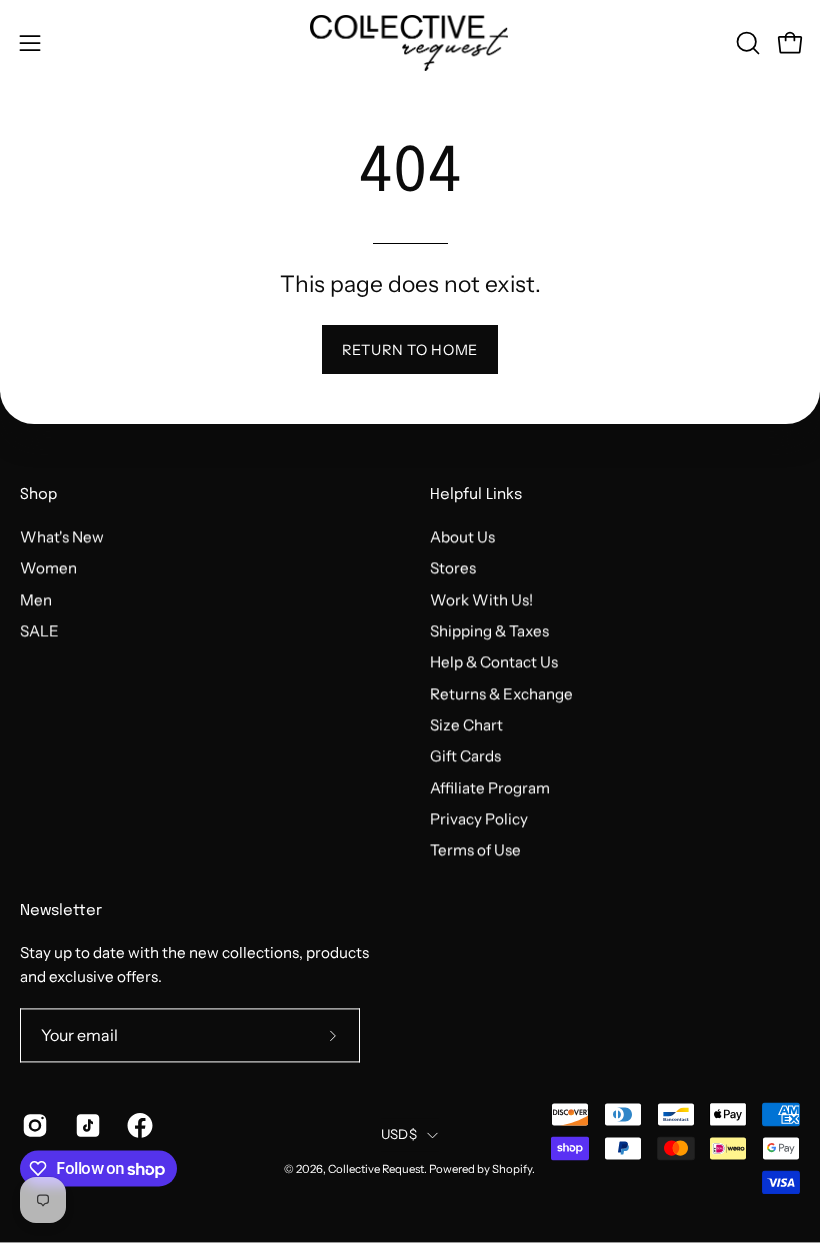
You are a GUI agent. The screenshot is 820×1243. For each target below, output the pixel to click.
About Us (462, 536)
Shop (38, 496)
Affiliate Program (490, 787)
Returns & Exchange (501, 693)
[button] (746, 43)
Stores (453, 568)
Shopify (512, 1170)
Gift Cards (465, 756)
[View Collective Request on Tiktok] (86, 1126)
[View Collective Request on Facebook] (138, 1126)
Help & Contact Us (494, 662)
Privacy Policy (479, 819)
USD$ (399, 1134)
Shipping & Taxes (489, 630)
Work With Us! (481, 599)
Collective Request (376, 1170)
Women (48, 568)
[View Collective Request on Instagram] (33, 1126)
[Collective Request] (410, 43)
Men (36, 599)
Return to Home (410, 350)
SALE (39, 630)
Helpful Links (476, 496)
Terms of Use (475, 850)
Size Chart (466, 724)
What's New (62, 536)
